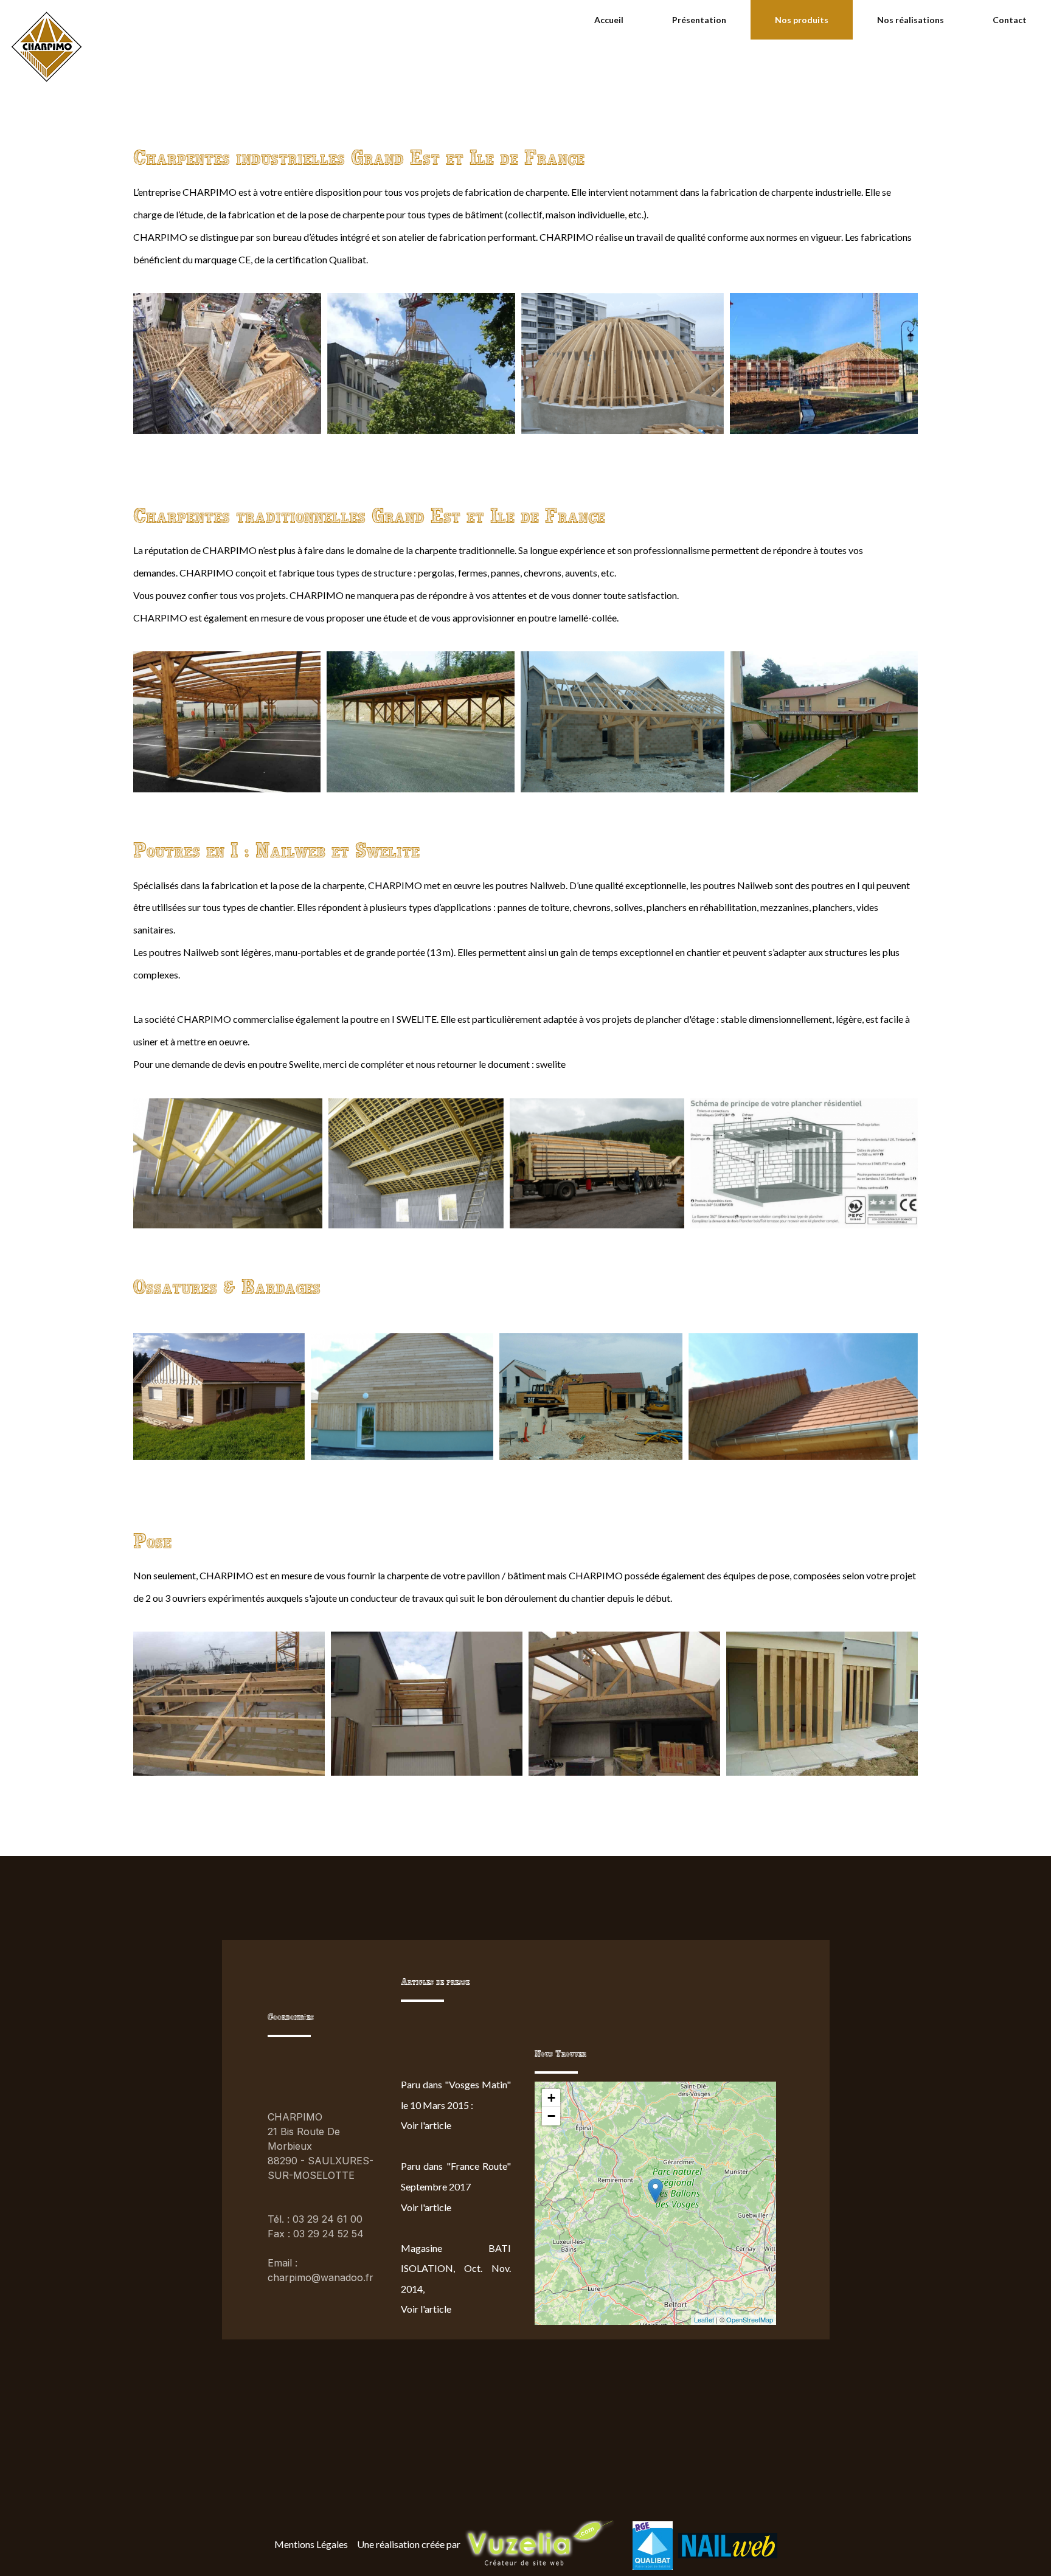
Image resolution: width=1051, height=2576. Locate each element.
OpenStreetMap (750, 2319)
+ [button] (551, 2098)
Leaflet (704, 2319)
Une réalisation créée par (409, 2544)
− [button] (551, 2116)
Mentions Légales (311, 2544)
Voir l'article (426, 2125)
